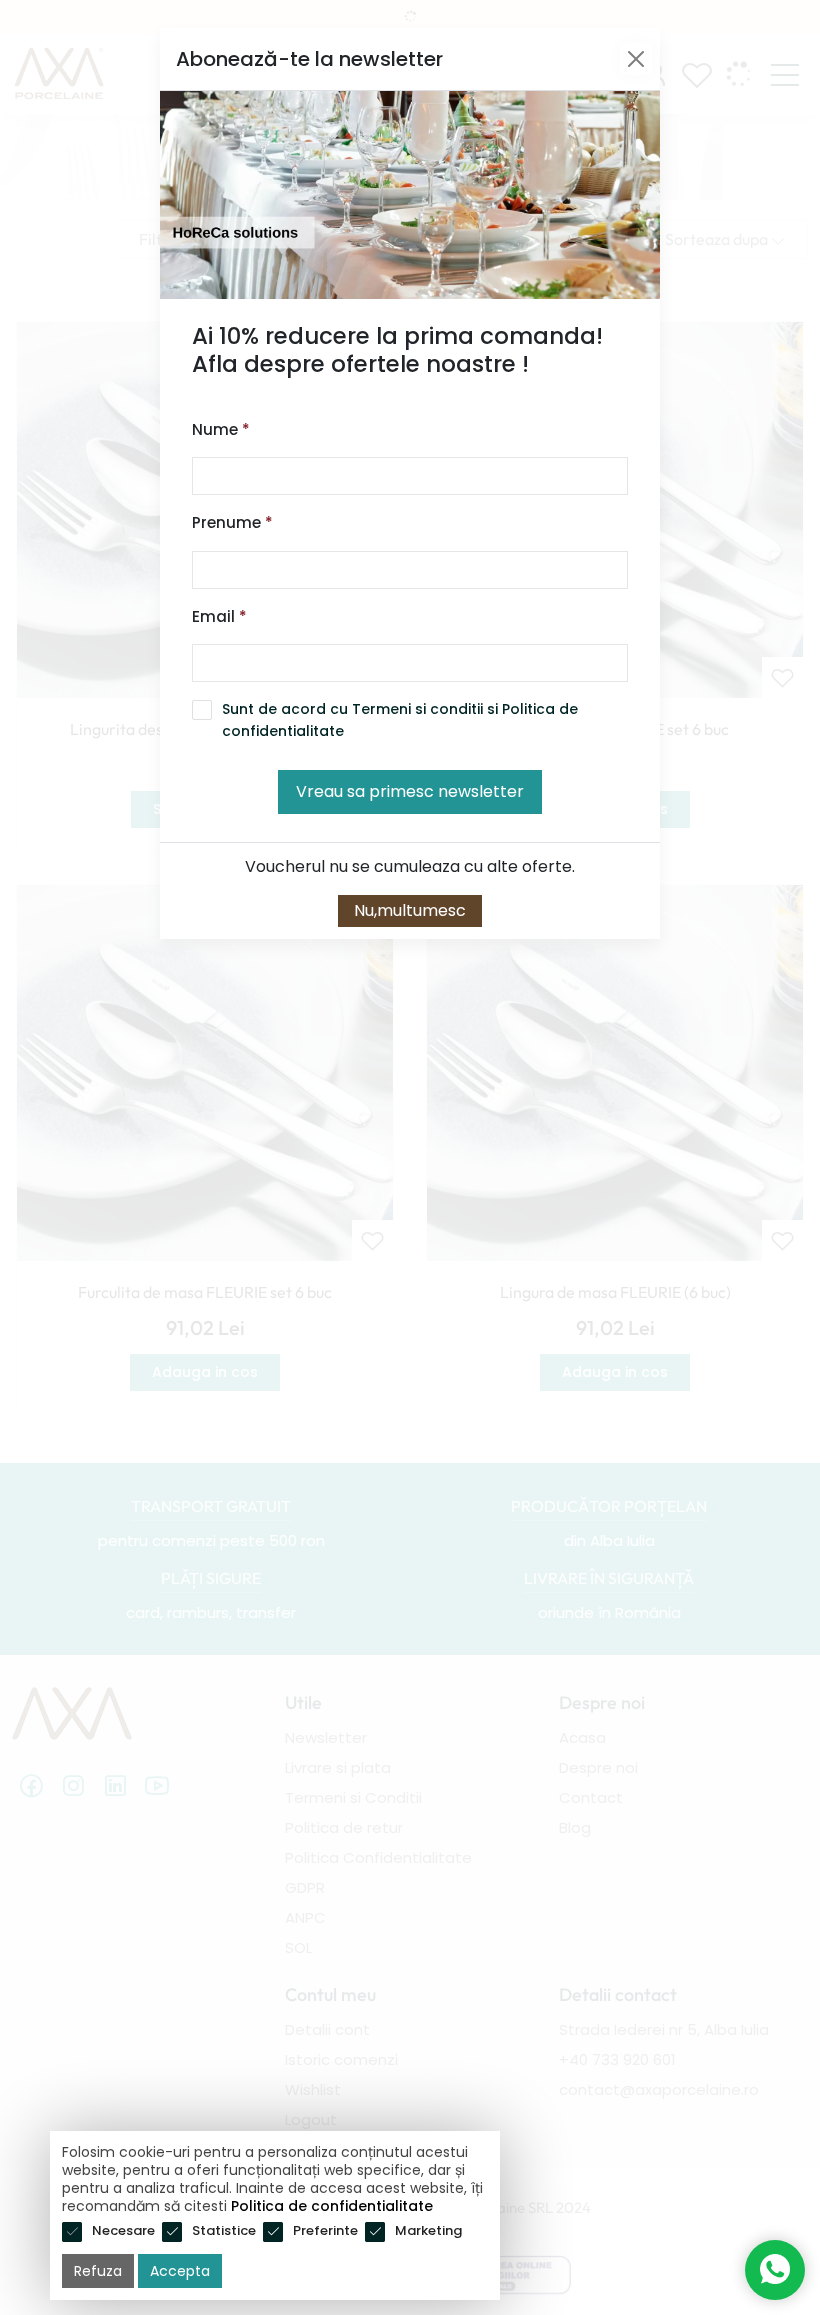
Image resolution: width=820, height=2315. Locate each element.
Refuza (98, 2271)
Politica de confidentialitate (332, 2206)
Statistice (224, 2230)
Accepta (180, 2271)
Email (219, 616)
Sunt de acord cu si (400, 720)
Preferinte (325, 2230)
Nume (221, 429)
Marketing (428, 2230)
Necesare (123, 2230)
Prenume (232, 522)
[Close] (636, 59)
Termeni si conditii (417, 709)
